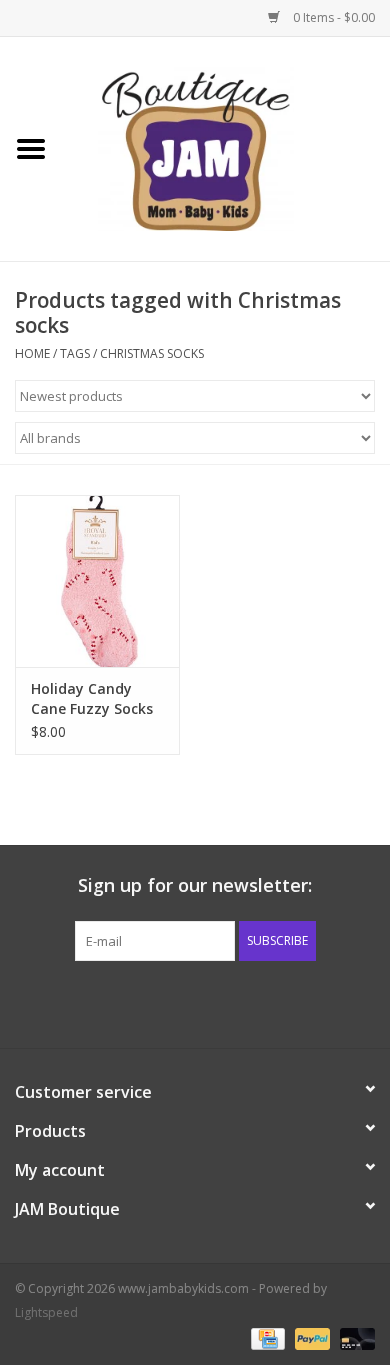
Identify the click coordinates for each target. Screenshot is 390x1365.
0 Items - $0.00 (332, 17)
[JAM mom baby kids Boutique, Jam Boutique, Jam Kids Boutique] (226, 147)
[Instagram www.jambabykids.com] (213, 1002)
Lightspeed (46, 1312)
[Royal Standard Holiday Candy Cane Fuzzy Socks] (97, 581)
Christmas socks (152, 353)
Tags (75, 353)
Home (32, 353)
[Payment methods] (266, 1337)
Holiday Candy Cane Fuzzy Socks (92, 698)
